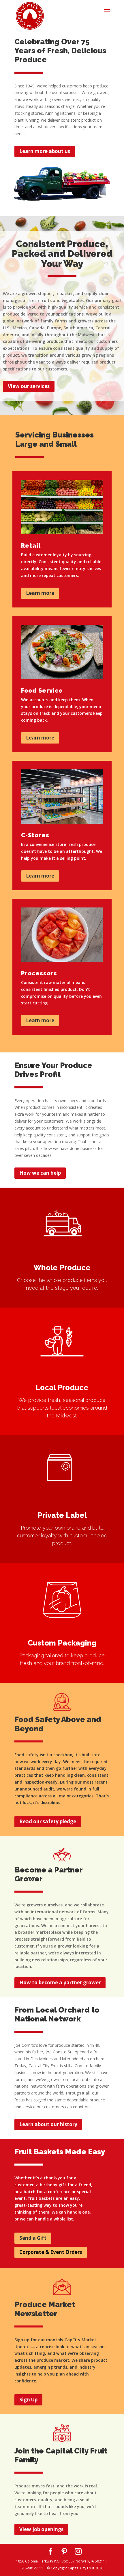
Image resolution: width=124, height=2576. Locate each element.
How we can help (40, 1173)
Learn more (40, 593)
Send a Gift (33, 2238)
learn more (18, 1193)
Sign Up (28, 2400)
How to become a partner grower (60, 1982)
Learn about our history (48, 2124)
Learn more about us (45, 151)
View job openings (41, 2529)
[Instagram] (78, 2552)
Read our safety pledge (48, 1821)
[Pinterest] (64, 2552)
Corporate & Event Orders (51, 2252)
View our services (29, 386)
